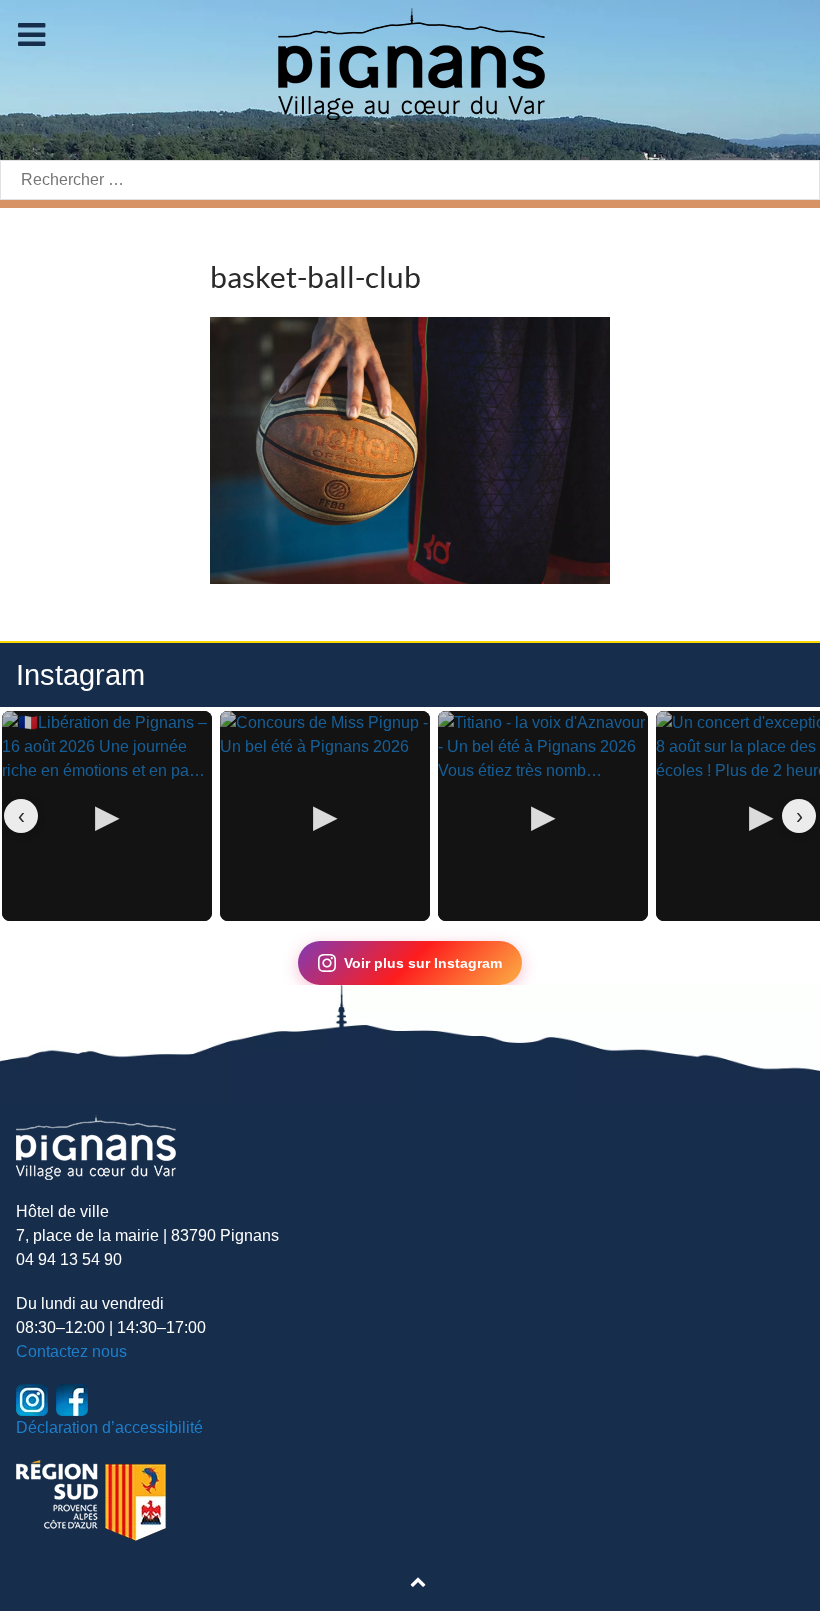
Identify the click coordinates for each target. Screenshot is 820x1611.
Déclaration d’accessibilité (109, 1427)
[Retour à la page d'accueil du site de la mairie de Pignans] (410, 62)
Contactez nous (71, 1351)
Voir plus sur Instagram (423, 963)
